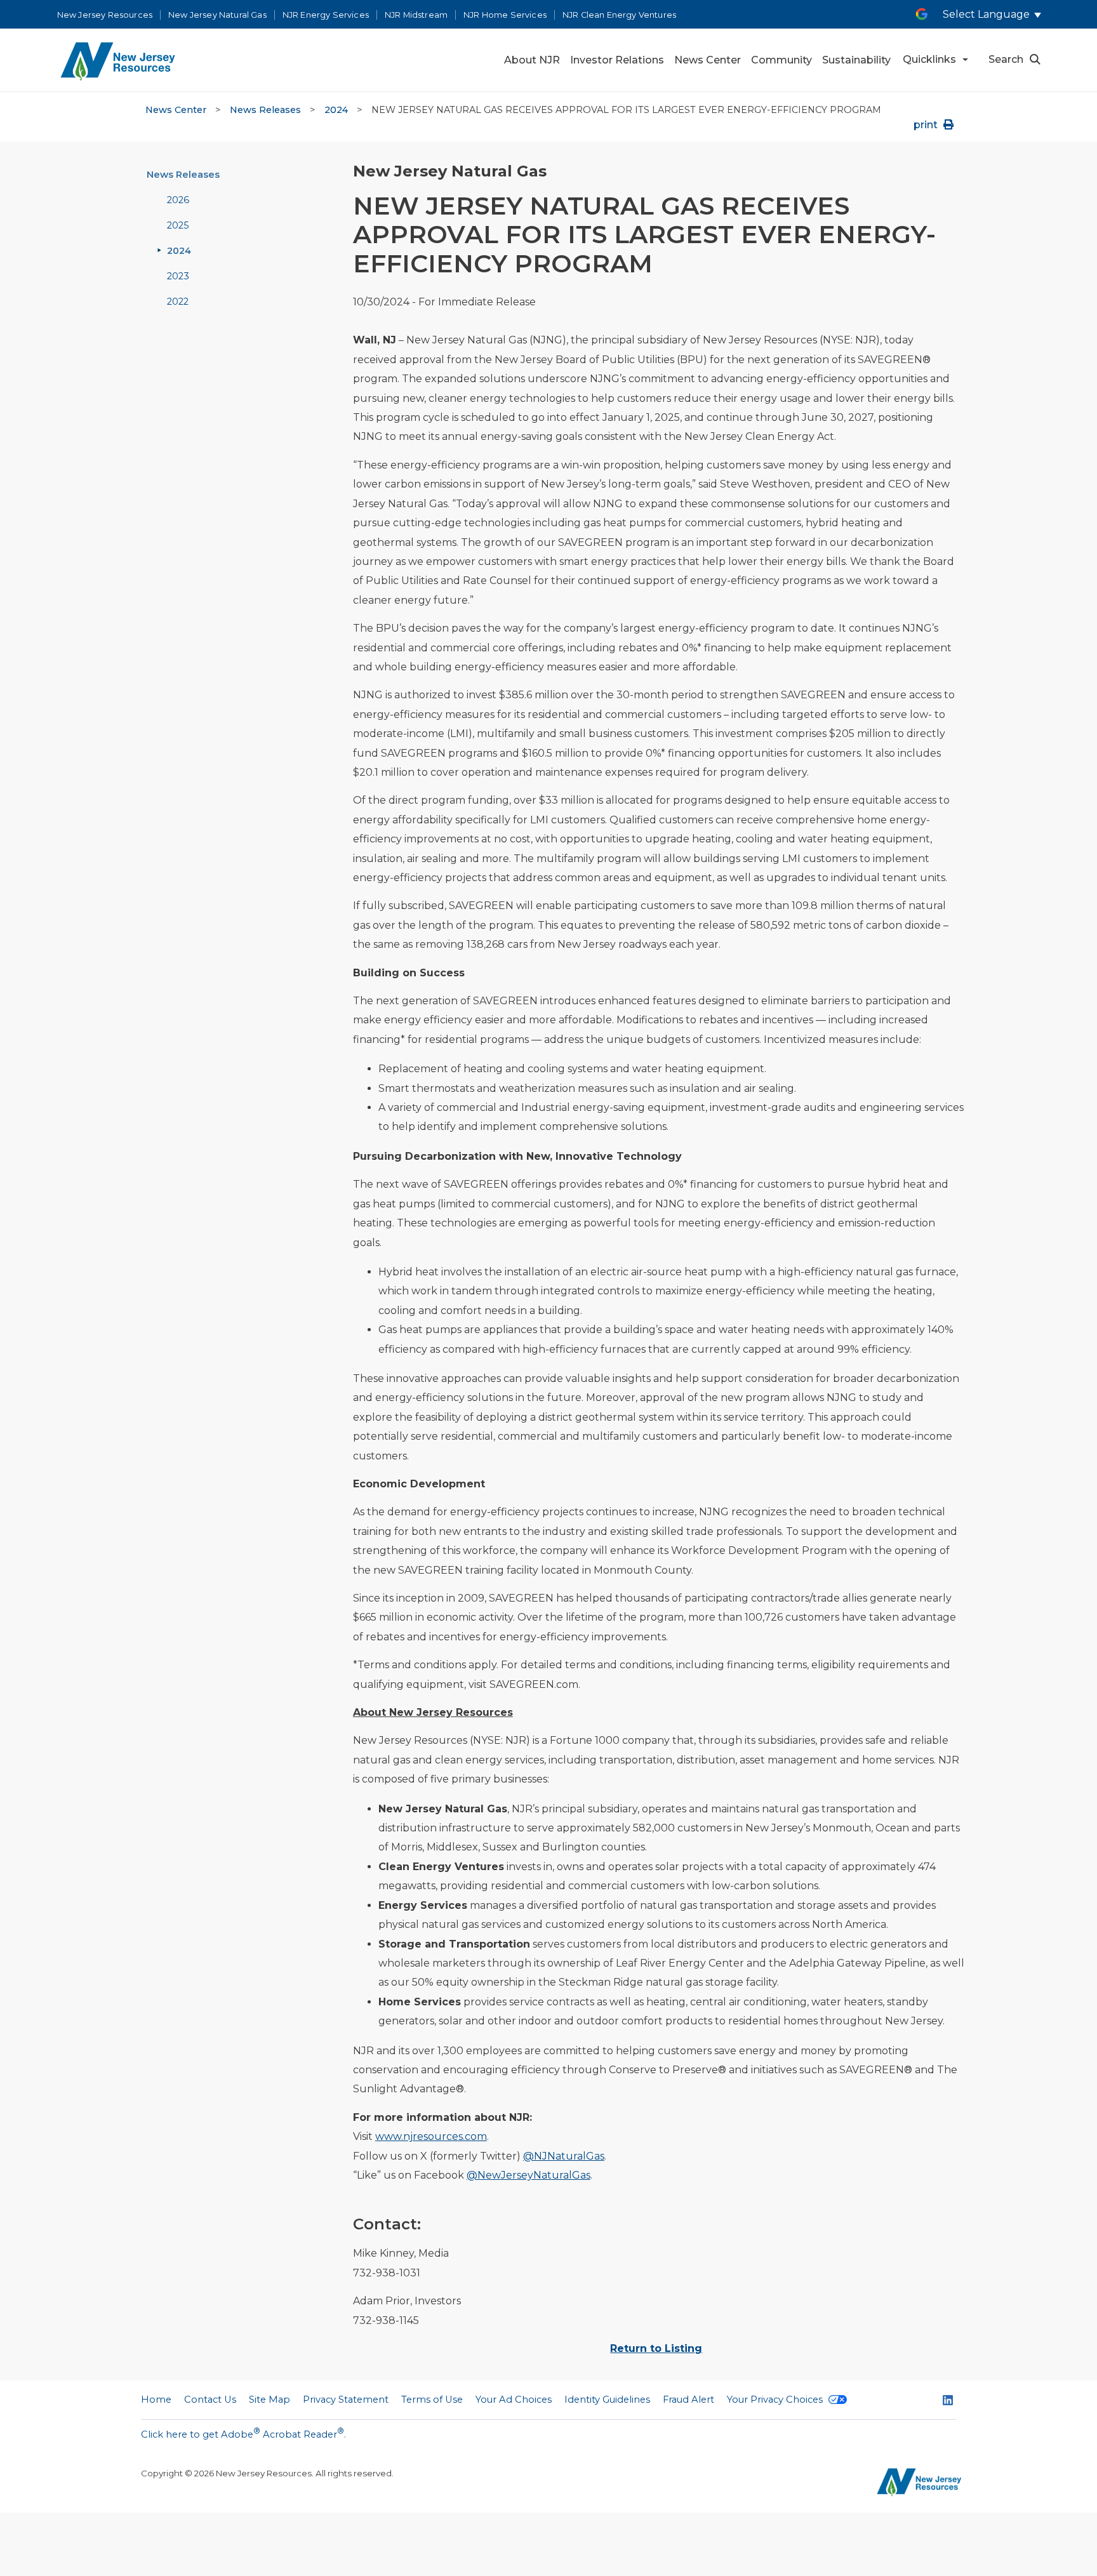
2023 (178, 276)
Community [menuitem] (781, 60)
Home (156, 2400)
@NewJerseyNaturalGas (529, 2175)
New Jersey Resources (105, 15)
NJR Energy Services (326, 15)
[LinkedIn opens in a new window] (948, 2401)
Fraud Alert (688, 2400)
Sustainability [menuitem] (856, 60)
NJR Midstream (416, 15)
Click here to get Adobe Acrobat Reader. (243, 2433)
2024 (336, 110)
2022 (178, 302)
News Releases (265, 110)
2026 (178, 200)
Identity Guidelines (607, 2400)
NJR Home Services (505, 15)
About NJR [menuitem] (532, 60)
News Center (176, 110)
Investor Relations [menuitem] (617, 60)
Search (1006, 59)
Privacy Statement (346, 2400)
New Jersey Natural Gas (217, 15)
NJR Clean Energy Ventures (619, 15)
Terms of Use (432, 2400)
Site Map (269, 2400)
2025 (178, 225)
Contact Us (210, 2400)
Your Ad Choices (514, 2400)
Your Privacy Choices (776, 2400)
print (927, 125)
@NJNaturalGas (564, 2156)
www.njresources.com (431, 2136)
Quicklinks (929, 59)
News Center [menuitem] (708, 60)
